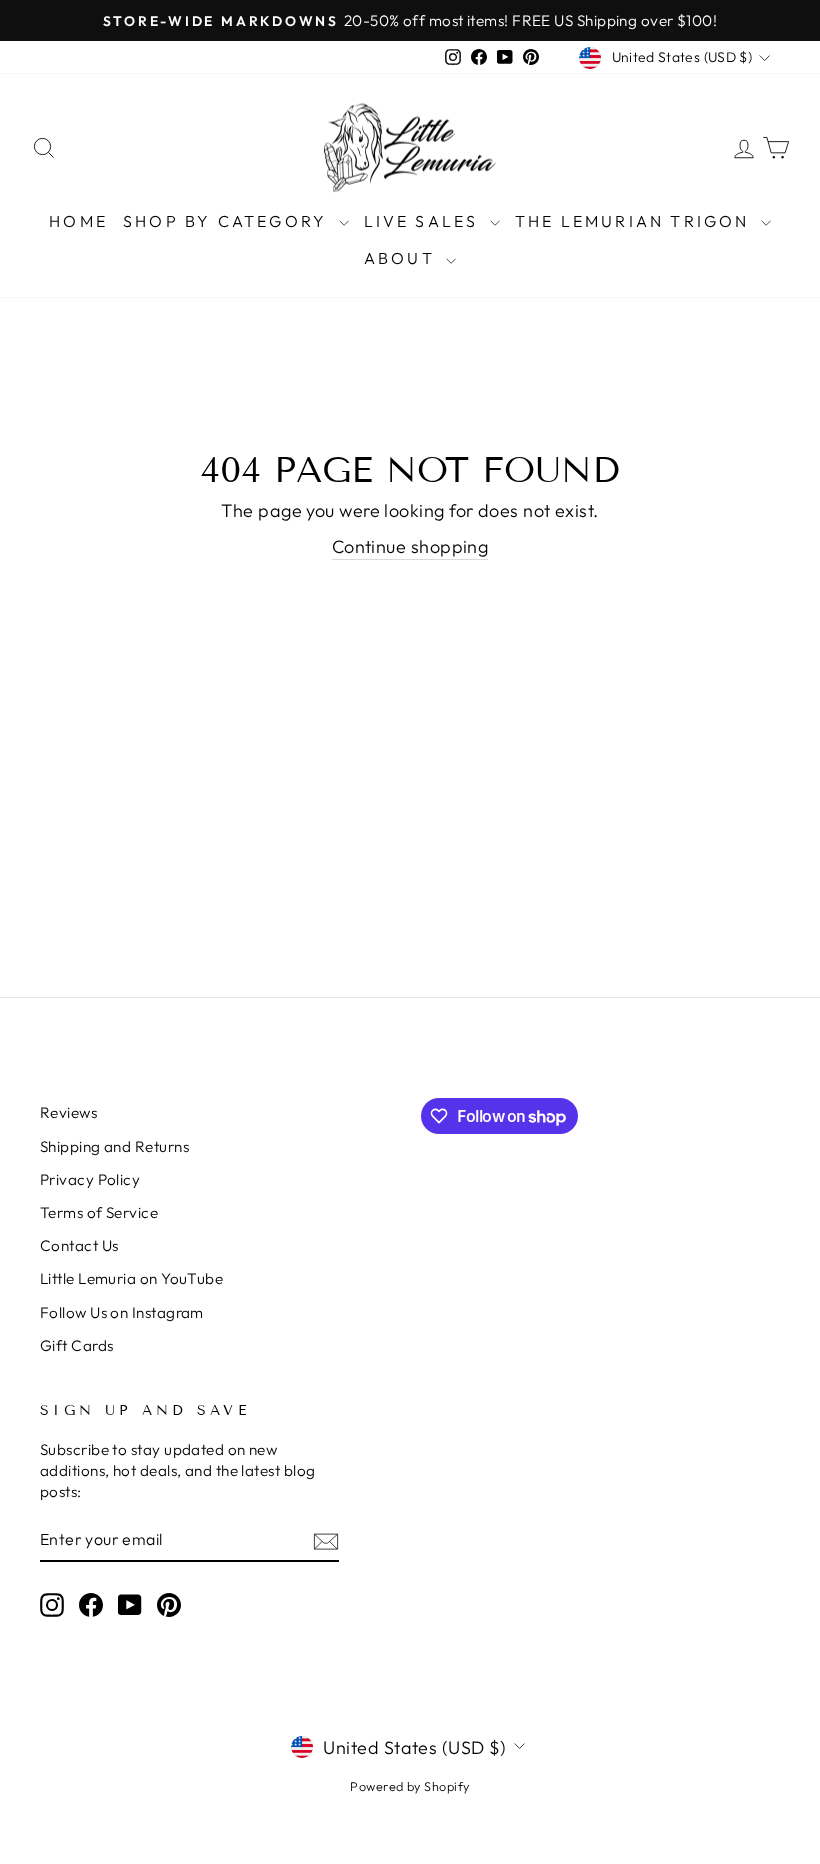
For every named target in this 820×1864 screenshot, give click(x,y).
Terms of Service (99, 1212)
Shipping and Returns (114, 1146)
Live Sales (424, 221)
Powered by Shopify (409, 1786)
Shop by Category (228, 221)
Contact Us (79, 1245)
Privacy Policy (90, 1179)
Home (78, 221)
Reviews (68, 1112)
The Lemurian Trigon (635, 221)
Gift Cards (77, 1345)
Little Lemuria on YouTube (131, 1278)
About (402, 258)
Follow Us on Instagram (122, 1312)
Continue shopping (410, 546)
